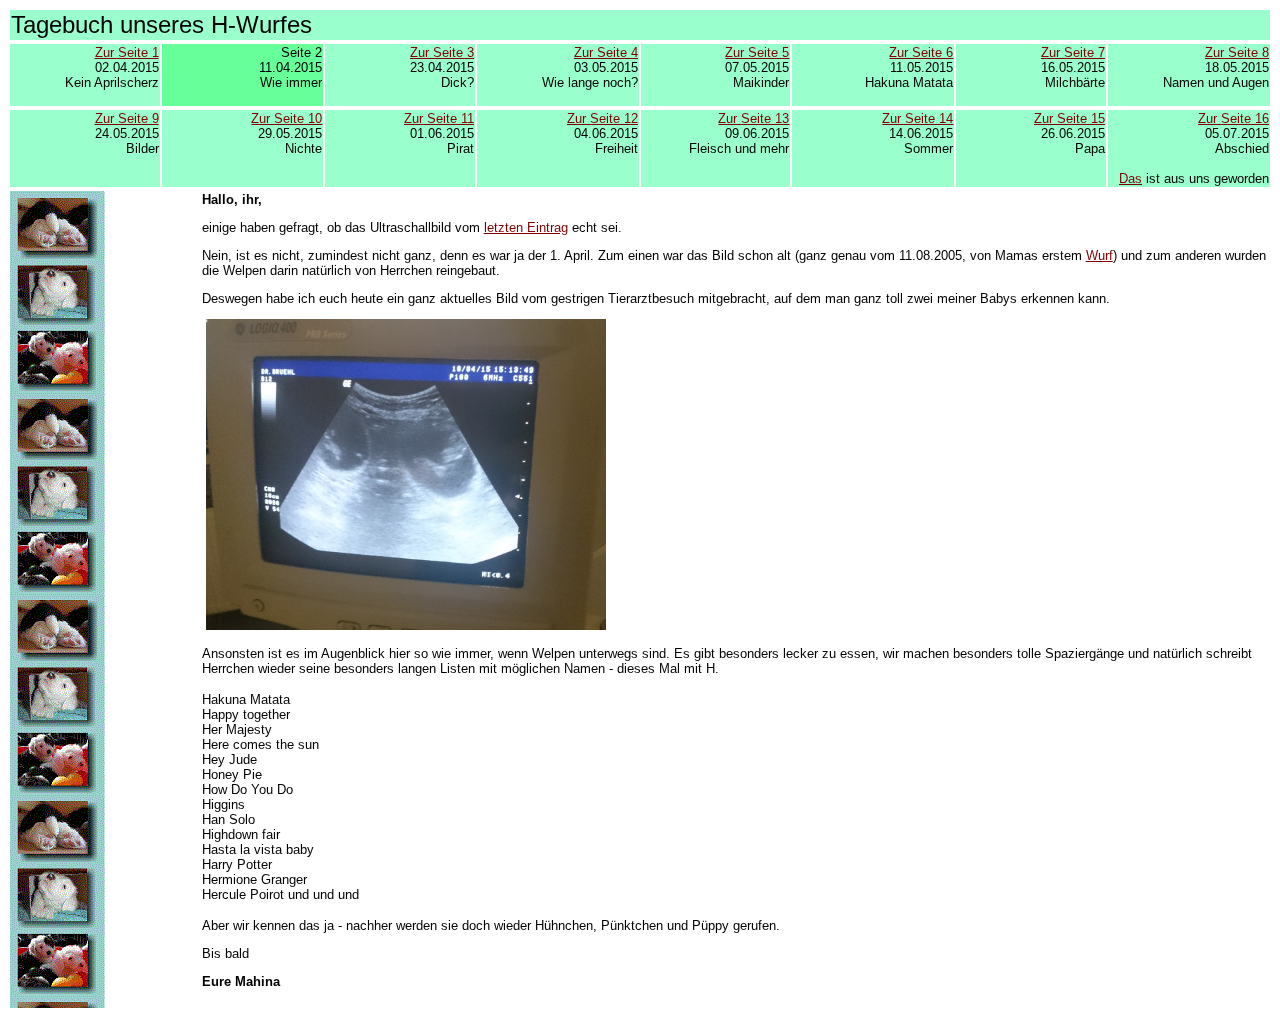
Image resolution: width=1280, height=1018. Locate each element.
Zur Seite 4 (606, 52)
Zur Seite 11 (439, 118)
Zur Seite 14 (917, 118)
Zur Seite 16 (1233, 118)
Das (1130, 178)
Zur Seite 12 (602, 118)
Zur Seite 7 (1073, 52)
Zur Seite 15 (1069, 118)
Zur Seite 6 (921, 52)
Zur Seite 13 (753, 118)
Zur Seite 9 (127, 118)
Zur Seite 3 (442, 52)
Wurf (1099, 255)
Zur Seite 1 (127, 52)
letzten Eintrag (526, 227)
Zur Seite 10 (286, 118)
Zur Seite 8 (1237, 52)
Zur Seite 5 (757, 52)
